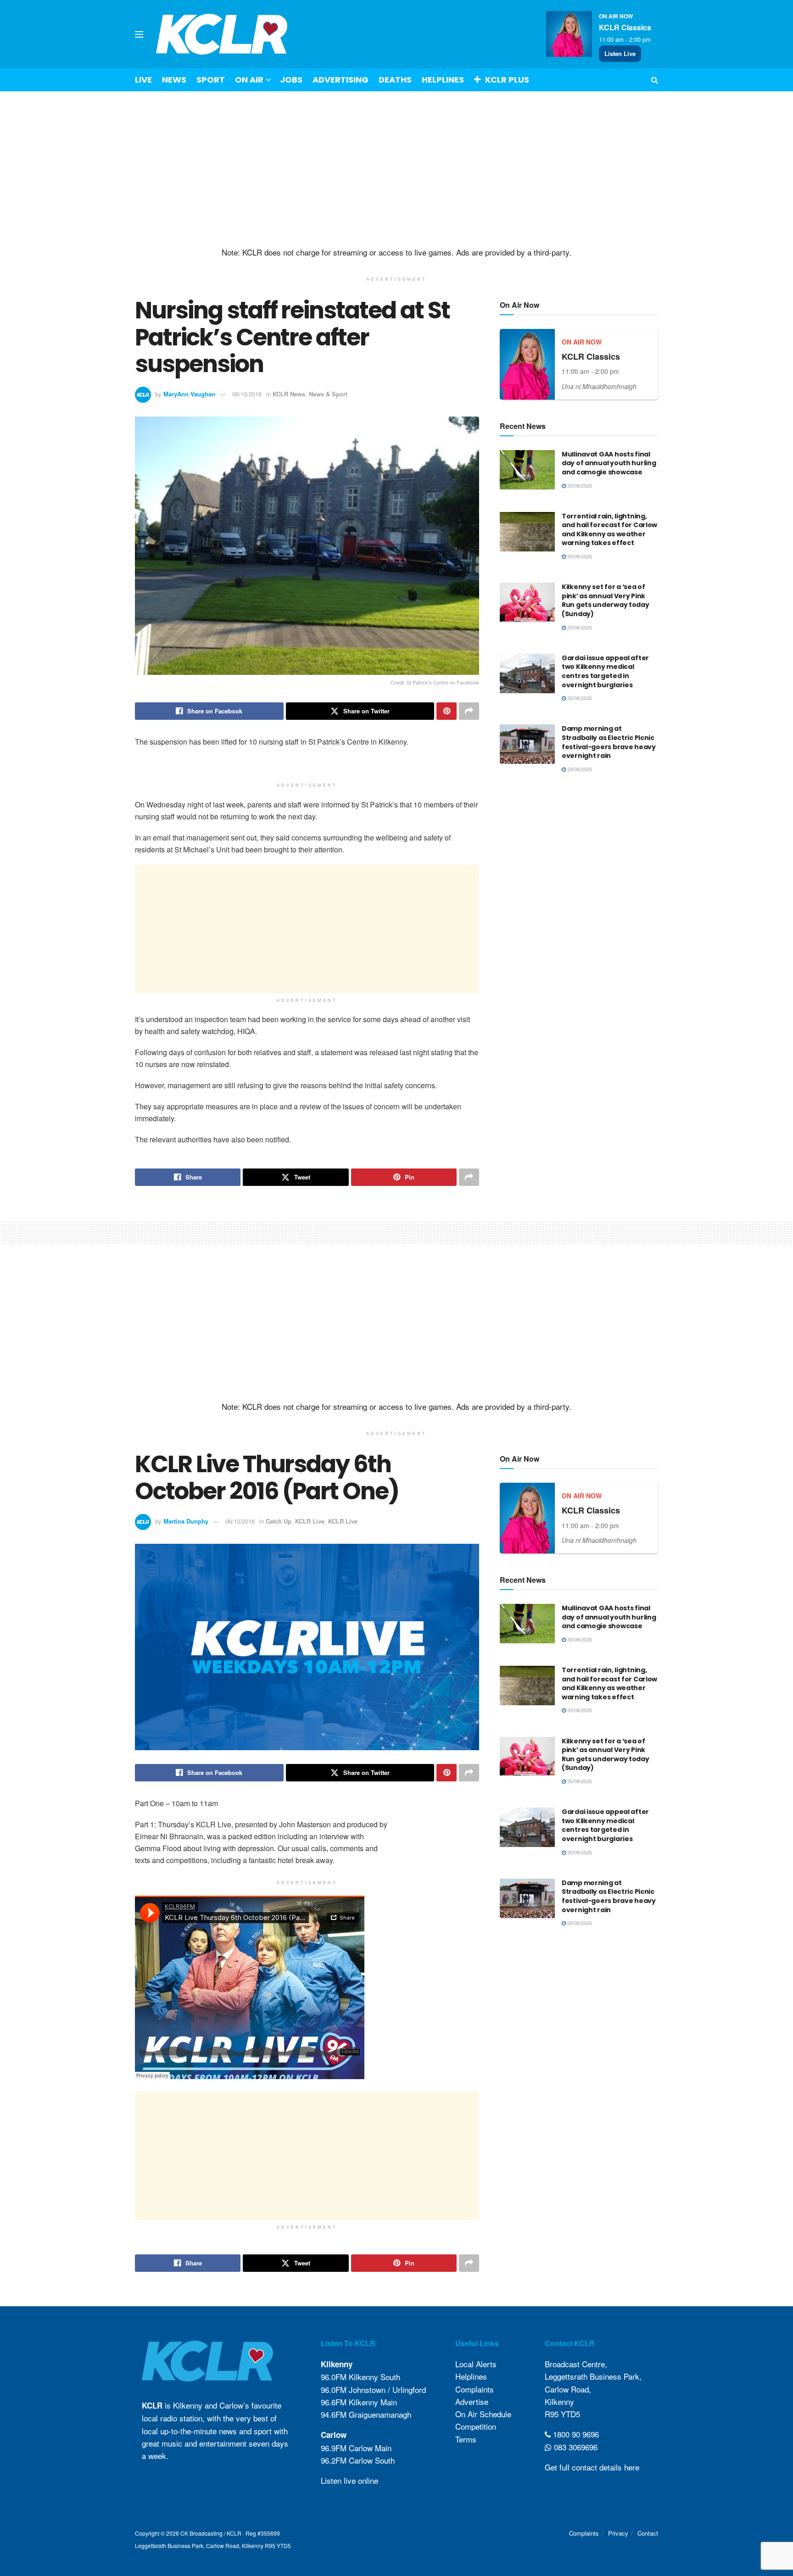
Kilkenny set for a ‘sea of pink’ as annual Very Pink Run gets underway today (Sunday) (606, 600)
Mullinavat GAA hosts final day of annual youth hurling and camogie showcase (609, 463)
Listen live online (349, 2480)
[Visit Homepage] (222, 34)
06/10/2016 (247, 394)
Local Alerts (476, 2364)
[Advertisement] (396, 169)
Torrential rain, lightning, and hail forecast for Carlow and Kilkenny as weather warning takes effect (609, 530)
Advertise (472, 2401)
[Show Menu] (139, 34)
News (174, 80)
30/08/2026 (579, 485)
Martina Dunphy (186, 1521)
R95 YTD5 (562, 2414)
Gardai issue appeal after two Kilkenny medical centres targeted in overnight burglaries (605, 671)
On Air (249, 80)
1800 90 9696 (575, 2434)
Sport (211, 80)
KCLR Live (310, 1521)
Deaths (395, 80)
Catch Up (279, 1521)
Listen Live (620, 53)
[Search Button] (655, 80)
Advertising (341, 80)
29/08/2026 (579, 769)
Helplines (443, 80)
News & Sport (328, 394)
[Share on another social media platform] (469, 711)
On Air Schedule (483, 2414)
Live (143, 80)
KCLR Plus (507, 80)
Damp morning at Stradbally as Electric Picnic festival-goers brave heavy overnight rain (609, 742)
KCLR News (289, 394)
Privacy (618, 2533)
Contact (648, 2533)
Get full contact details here (592, 2467)
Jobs (291, 80)
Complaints (475, 2389)
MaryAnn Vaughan (189, 394)
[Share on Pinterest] (447, 711)
